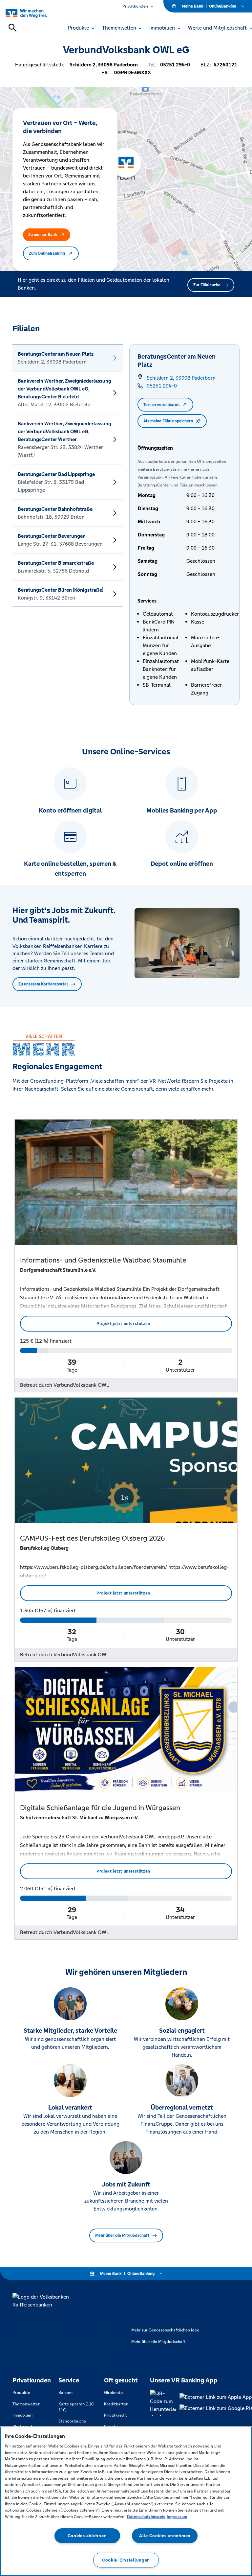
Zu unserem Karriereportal (43, 984)
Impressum (177, 2517)
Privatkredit (115, 2415)
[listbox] (68, 476)
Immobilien (22, 2415)
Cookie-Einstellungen (126, 2560)
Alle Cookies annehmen (165, 2536)
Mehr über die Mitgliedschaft (122, 2235)
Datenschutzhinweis (146, 2517)
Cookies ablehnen (87, 2536)
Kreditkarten (116, 2404)
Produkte (21, 2393)
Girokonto (113, 2393)
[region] (126, 2501)
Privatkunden (135, 6)
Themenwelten (26, 2404)
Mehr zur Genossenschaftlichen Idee (165, 2330)
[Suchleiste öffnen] (12, 28)
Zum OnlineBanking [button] (47, 253)
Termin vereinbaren (161, 405)
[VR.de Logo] (34, 13)
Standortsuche (72, 2421)
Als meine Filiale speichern (168, 421)
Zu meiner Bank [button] (43, 235)
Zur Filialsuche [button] (207, 285)
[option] (68, 358)
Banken (65, 2393)
